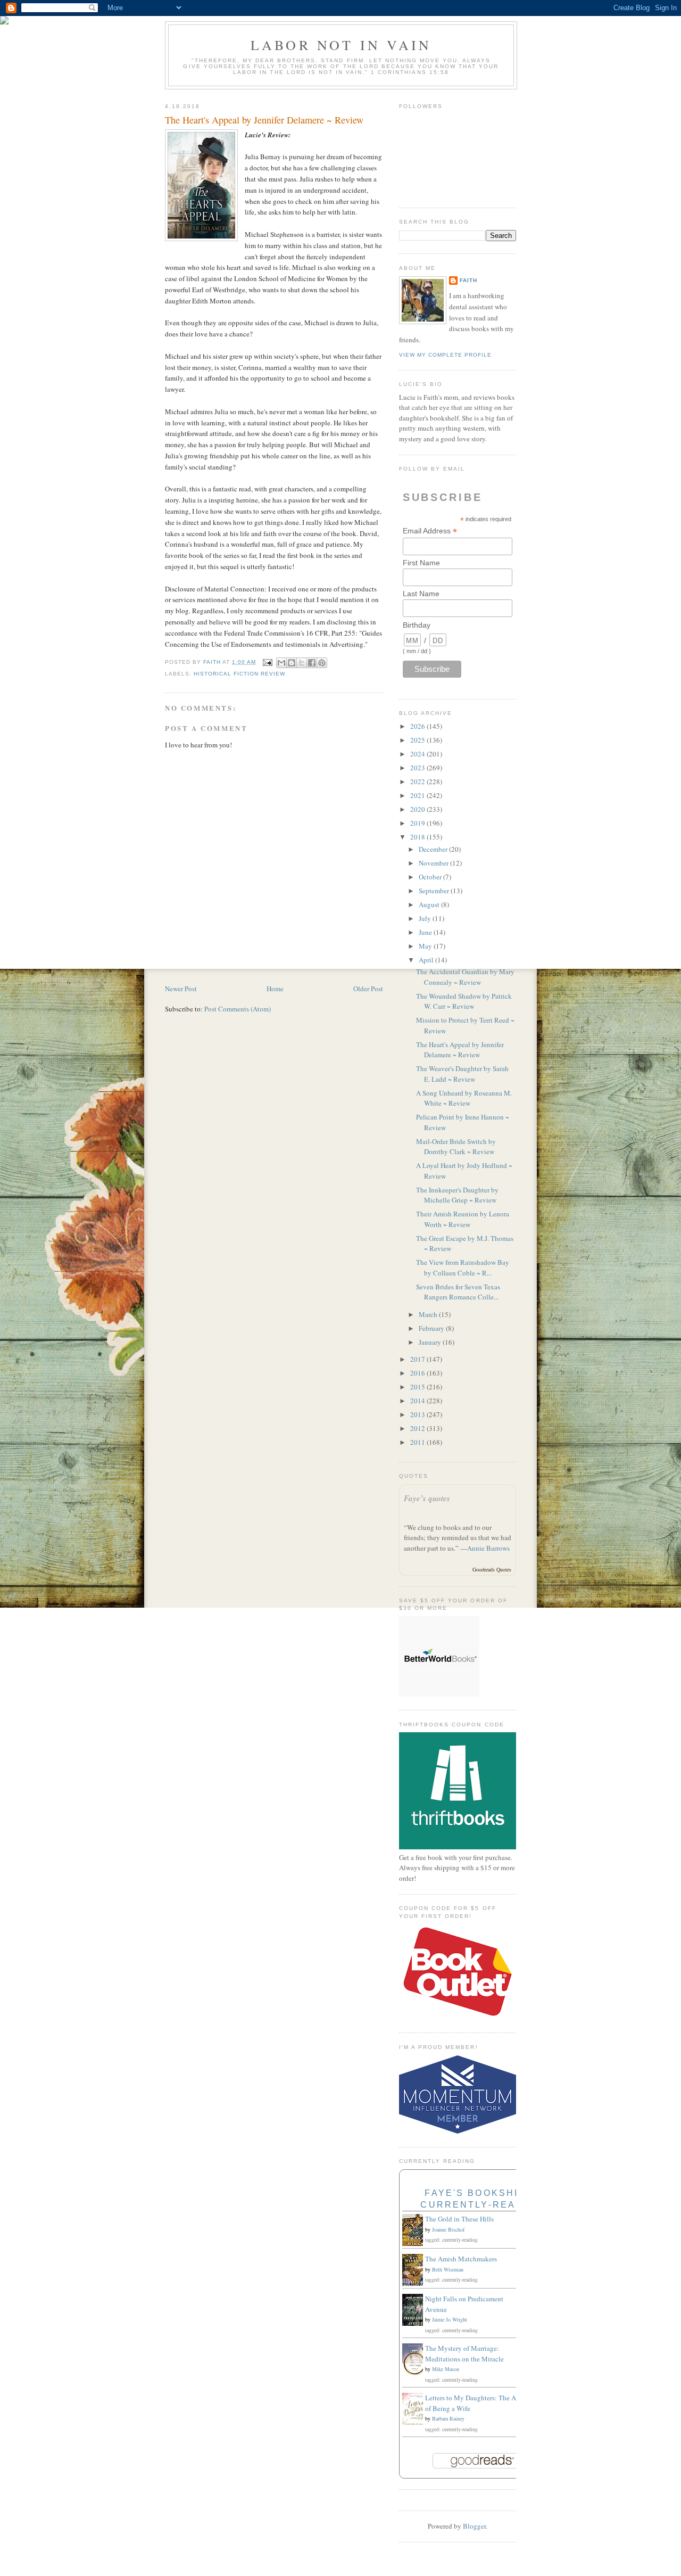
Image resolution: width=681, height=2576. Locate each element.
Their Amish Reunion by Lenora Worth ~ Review (463, 1219)
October (431, 877)
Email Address (430, 531)
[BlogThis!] (292, 663)
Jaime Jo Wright (450, 2319)
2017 (418, 1359)
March (429, 1314)
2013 (418, 1414)
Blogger (474, 2526)
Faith (468, 280)
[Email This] (281, 663)
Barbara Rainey (448, 2418)
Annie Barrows (488, 1548)
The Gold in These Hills (459, 2219)
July (426, 918)
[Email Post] (267, 662)
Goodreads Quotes (492, 1569)
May (426, 946)
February (432, 1328)
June (426, 932)
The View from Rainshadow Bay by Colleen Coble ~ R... (463, 1268)
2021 (418, 795)
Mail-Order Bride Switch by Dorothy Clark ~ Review (456, 1147)
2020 (418, 809)
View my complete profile (445, 355)
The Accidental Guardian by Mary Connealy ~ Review (465, 977)
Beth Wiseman (448, 2269)
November (434, 863)
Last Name (421, 594)
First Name (421, 563)
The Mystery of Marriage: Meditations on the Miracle (464, 2353)
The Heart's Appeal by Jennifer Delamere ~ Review (460, 1050)
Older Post (368, 989)
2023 (418, 768)
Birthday (417, 625)
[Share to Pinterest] (322, 663)
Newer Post (181, 989)
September (435, 891)
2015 (418, 1387)
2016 (418, 1373)
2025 (418, 740)
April (427, 960)
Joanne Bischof (448, 2229)
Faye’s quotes (427, 1498)
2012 (418, 1428)
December (434, 849)
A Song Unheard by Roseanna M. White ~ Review (464, 1098)
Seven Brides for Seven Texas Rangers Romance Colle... (458, 1292)
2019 (418, 823)
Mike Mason (446, 2369)
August (430, 904)
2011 (418, 1442)
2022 (418, 781)
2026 (418, 726)
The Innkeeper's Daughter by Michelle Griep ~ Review (457, 1195)
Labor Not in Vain (341, 45)
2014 (418, 1401)
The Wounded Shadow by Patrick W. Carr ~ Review (464, 1001)
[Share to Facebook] (312, 663)
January (431, 1342)
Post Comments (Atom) (238, 1009)
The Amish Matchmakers (461, 2259)
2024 (418, 754)
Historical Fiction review (239, 674)
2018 (418, 837)
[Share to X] (302, 663)
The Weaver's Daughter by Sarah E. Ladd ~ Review (462, 1074)
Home (275, 989)
